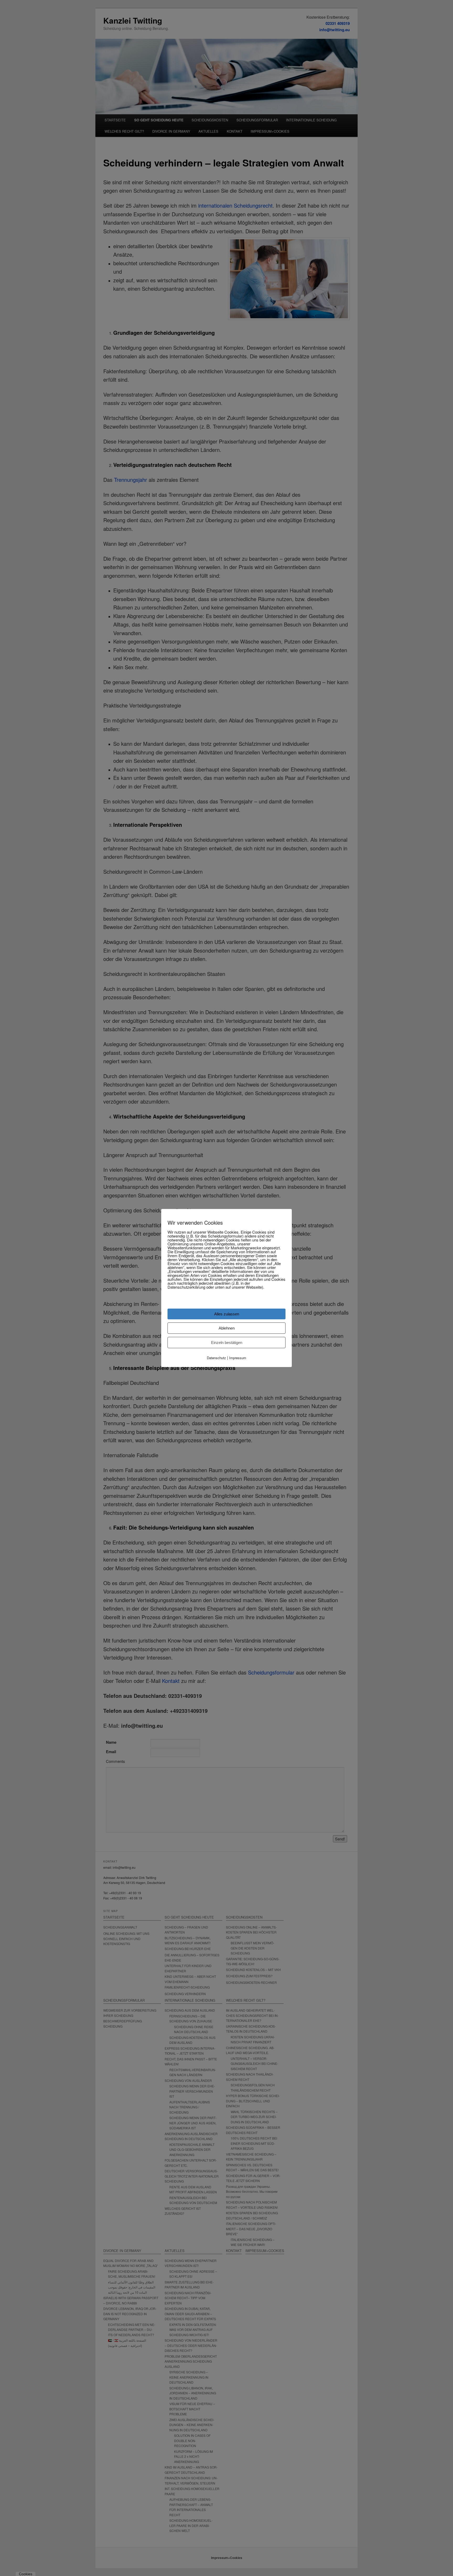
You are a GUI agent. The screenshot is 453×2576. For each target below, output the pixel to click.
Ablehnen (227, 1328)
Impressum (238, 1358)
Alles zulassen (227, 1314)
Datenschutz (216, 1358)
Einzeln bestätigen (227, 1343)
